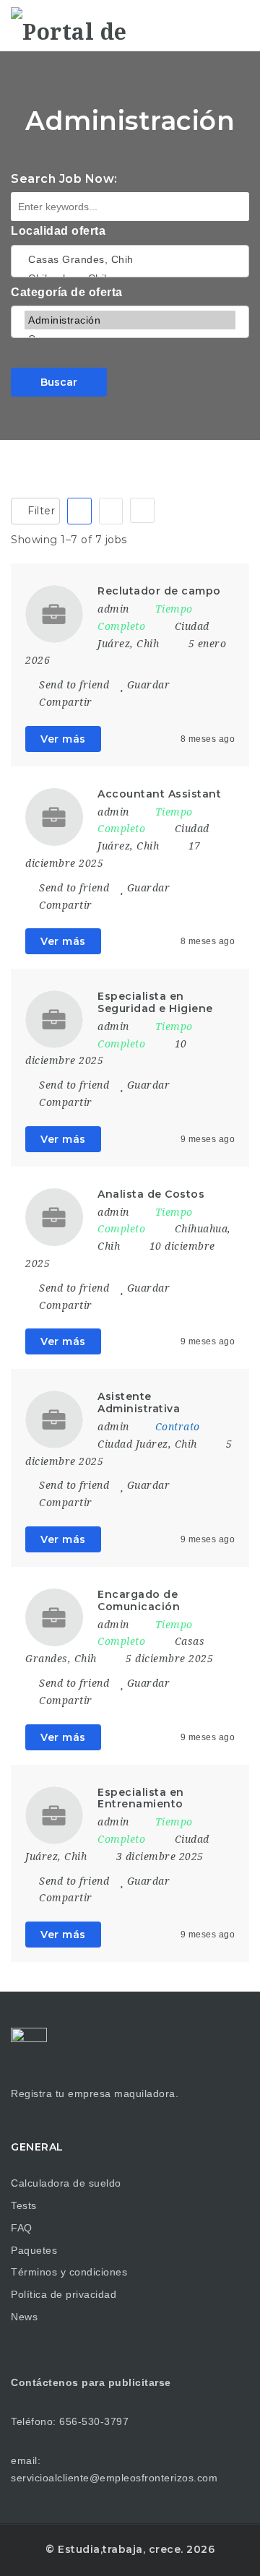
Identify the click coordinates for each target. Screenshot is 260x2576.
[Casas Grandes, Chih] (130, 259)
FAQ (22, 2228)
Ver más (63, 739)
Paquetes (34, 2250)
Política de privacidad (64, 2294)
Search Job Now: (64, 179)
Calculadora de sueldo (66, 2183)
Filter (40, 511)
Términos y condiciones (69, 2272)
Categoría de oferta (67, 292)
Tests (24, 2205)
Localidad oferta (58, 231)
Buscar (59, 382)
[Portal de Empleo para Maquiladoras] (72, 25)
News (24, 2317)
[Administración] (130, 320)
